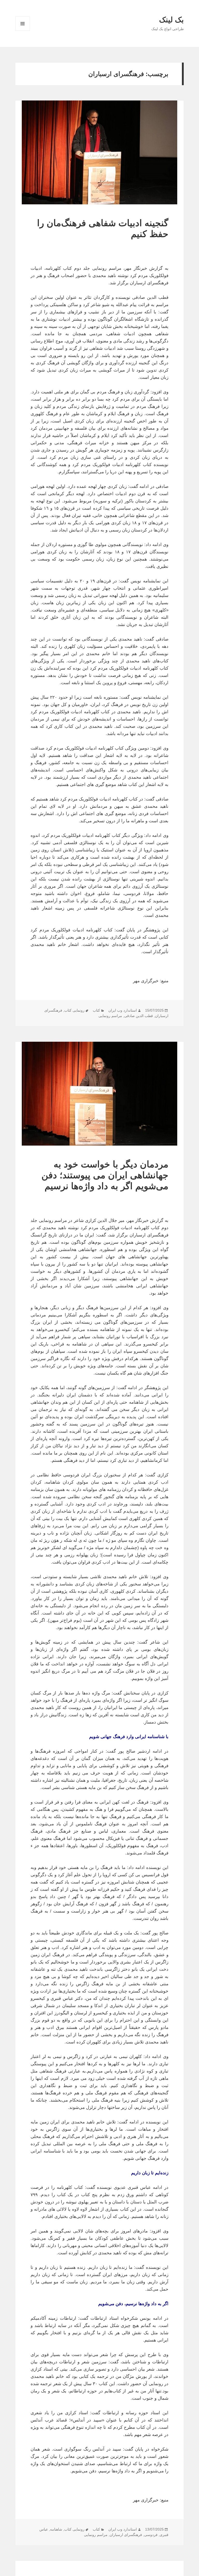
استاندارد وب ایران (123, 1010)
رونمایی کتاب (74, 1010)
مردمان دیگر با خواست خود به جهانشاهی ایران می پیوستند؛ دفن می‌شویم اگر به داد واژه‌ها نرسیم (105, 1175)
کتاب (96, 1010)
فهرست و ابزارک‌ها (23, 31)
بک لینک (171, 20)
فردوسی (151, 2535)
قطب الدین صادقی (138, 1016)
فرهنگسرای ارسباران (126, 2535)
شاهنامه (56, 2529)
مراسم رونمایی (110, 1016)
